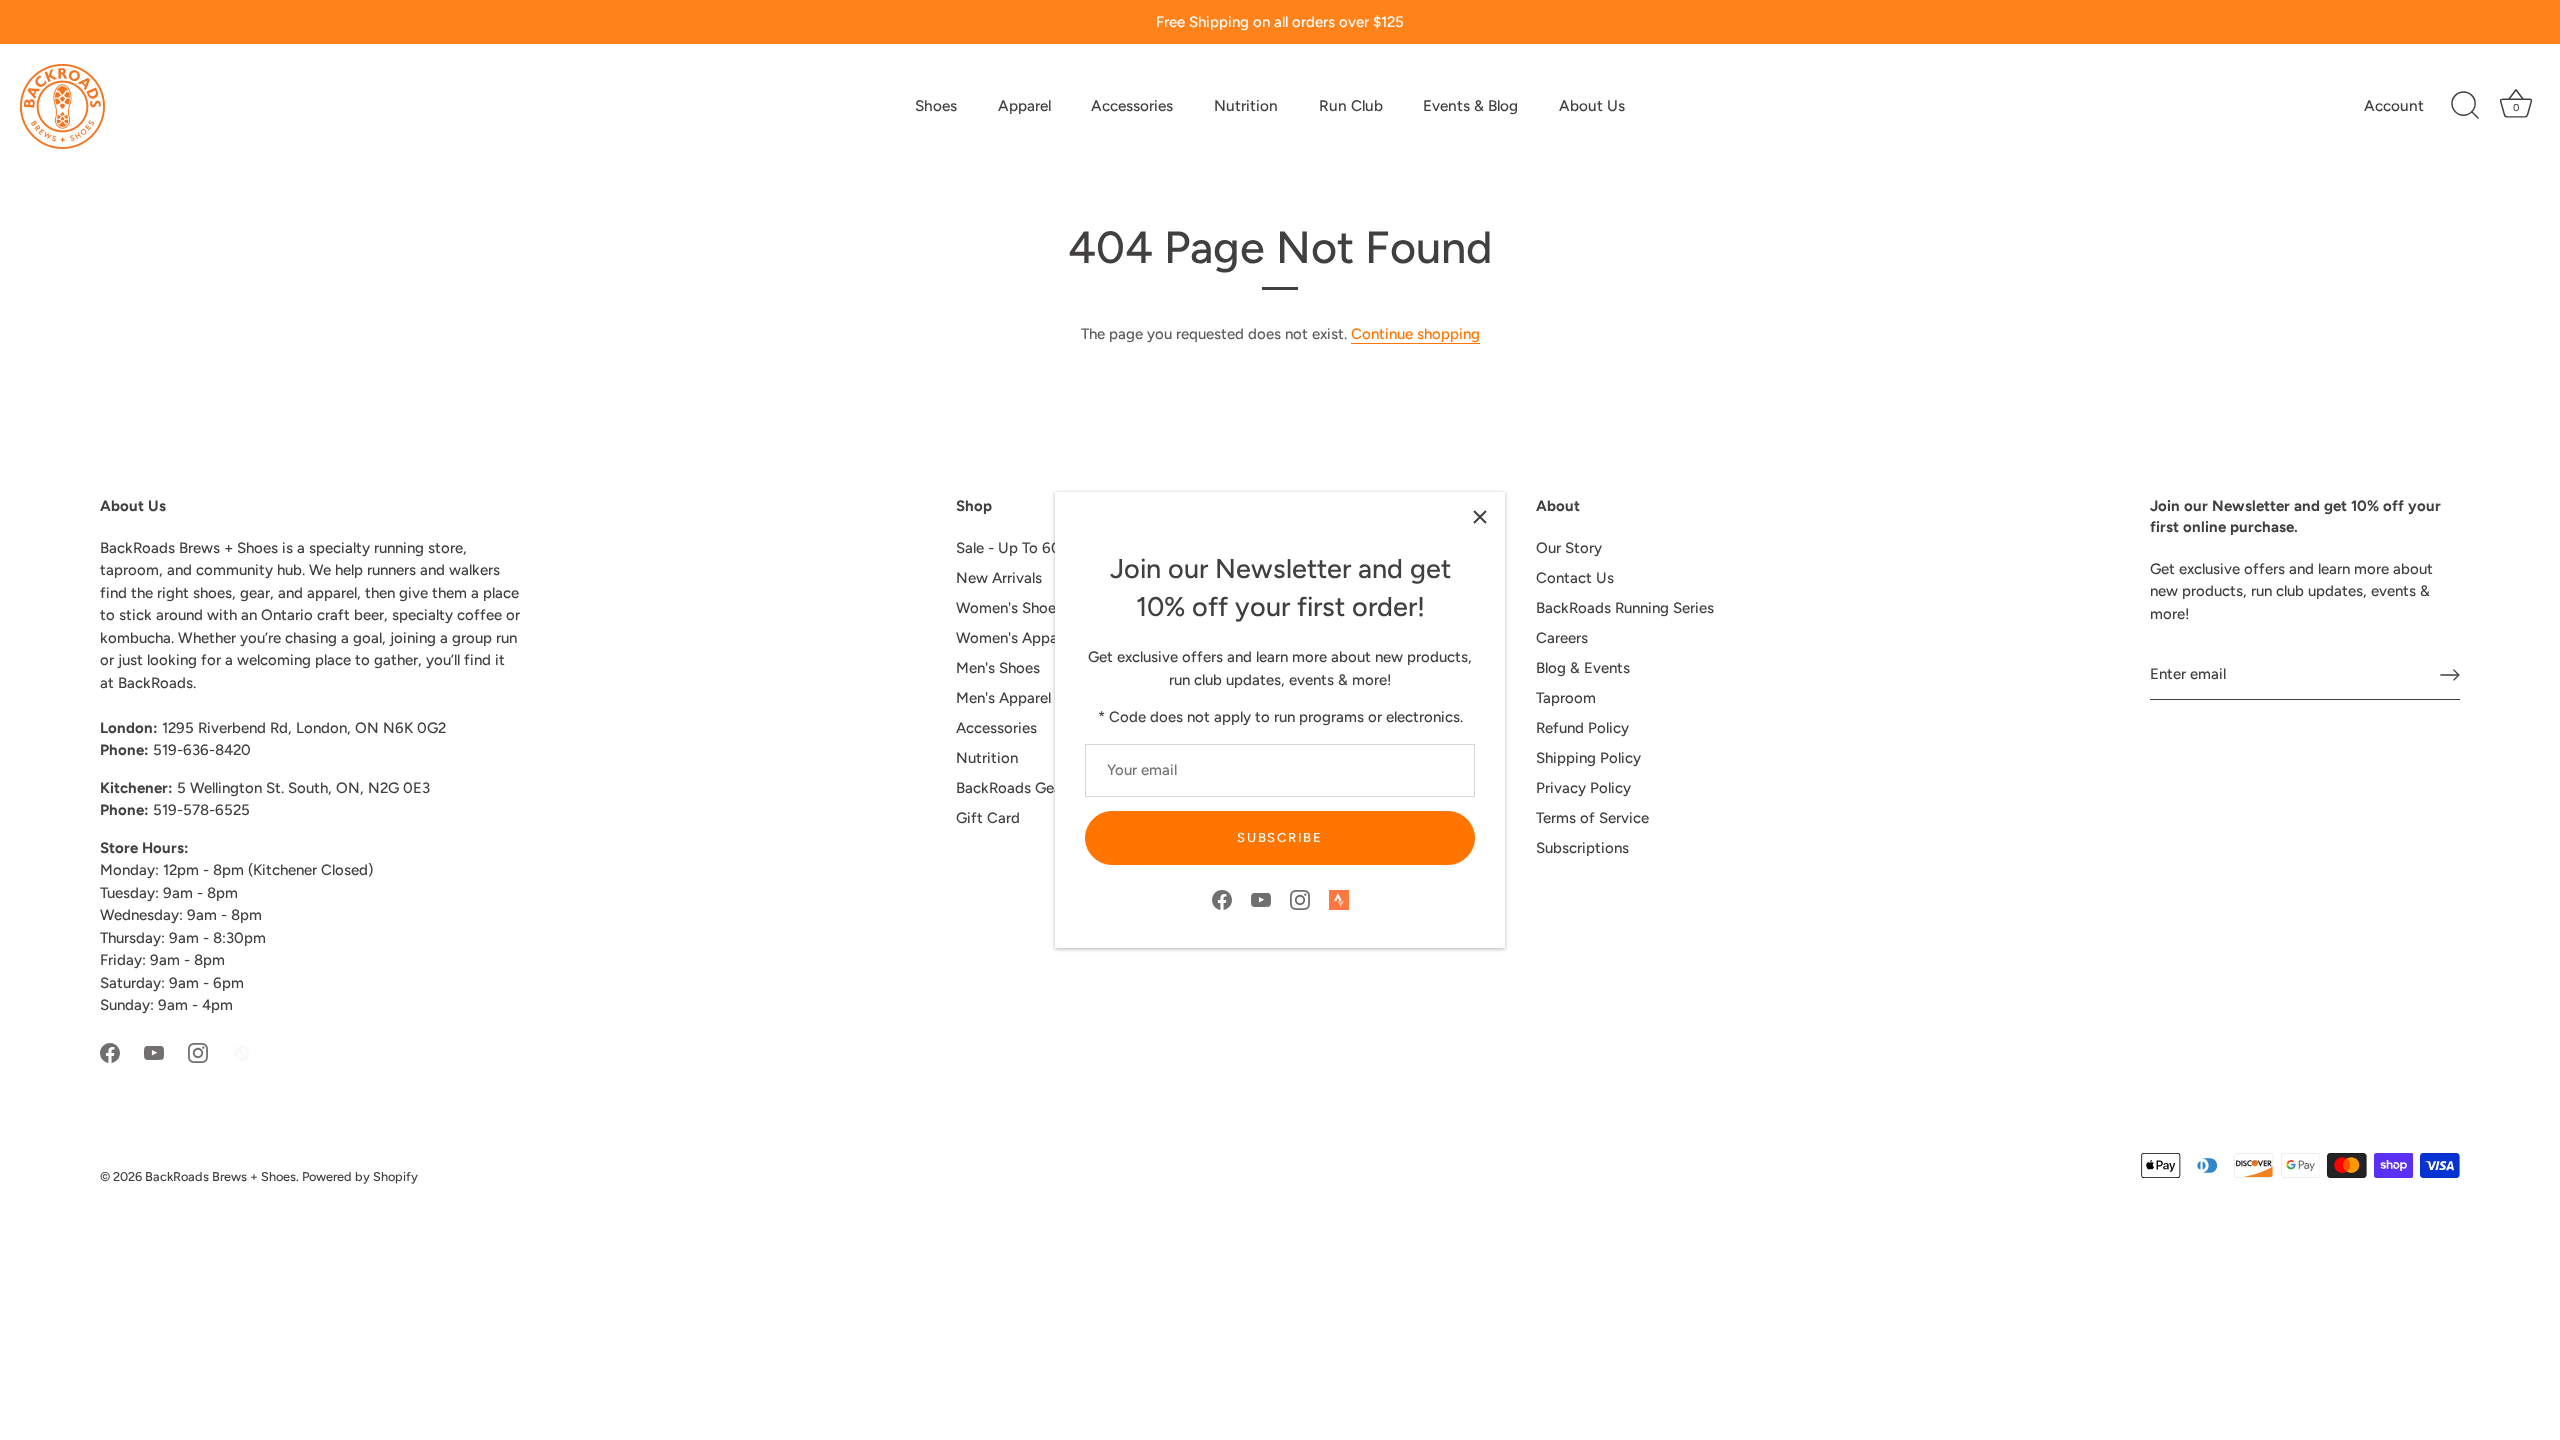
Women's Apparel (1015, 638)
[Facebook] (1222, 899)
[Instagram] (1300, 899)
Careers (1562, 638)
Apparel (1024, 105)
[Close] (1480, 517)
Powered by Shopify (360, 1176)
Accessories (1132, 105)
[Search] (2465, 106)
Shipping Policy (1588, 758)
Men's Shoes (998, 668)
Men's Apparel (1003, 698)
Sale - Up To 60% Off (1028, 548)
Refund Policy (1582, 728)
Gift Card (988, 818)
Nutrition (1246, 105)
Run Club (1351, 105)
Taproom (1566, 698)
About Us (1592, 105)
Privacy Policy (1583, 788)
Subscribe (1279, 837)
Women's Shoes (1009, 608)
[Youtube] (1261, 899)
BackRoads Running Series (1625, 608)
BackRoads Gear (1011, 788)
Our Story (1569, 548)
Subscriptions (1582, 848)
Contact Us (1575, 578)
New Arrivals (999, 578)
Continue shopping (1415, 334)
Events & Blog (1470, 105)
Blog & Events (1583, 668)
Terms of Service (1592, 818)
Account (2394, 105)
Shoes (936, 105)
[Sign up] (2450, 675)
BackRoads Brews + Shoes (220, 1176)
